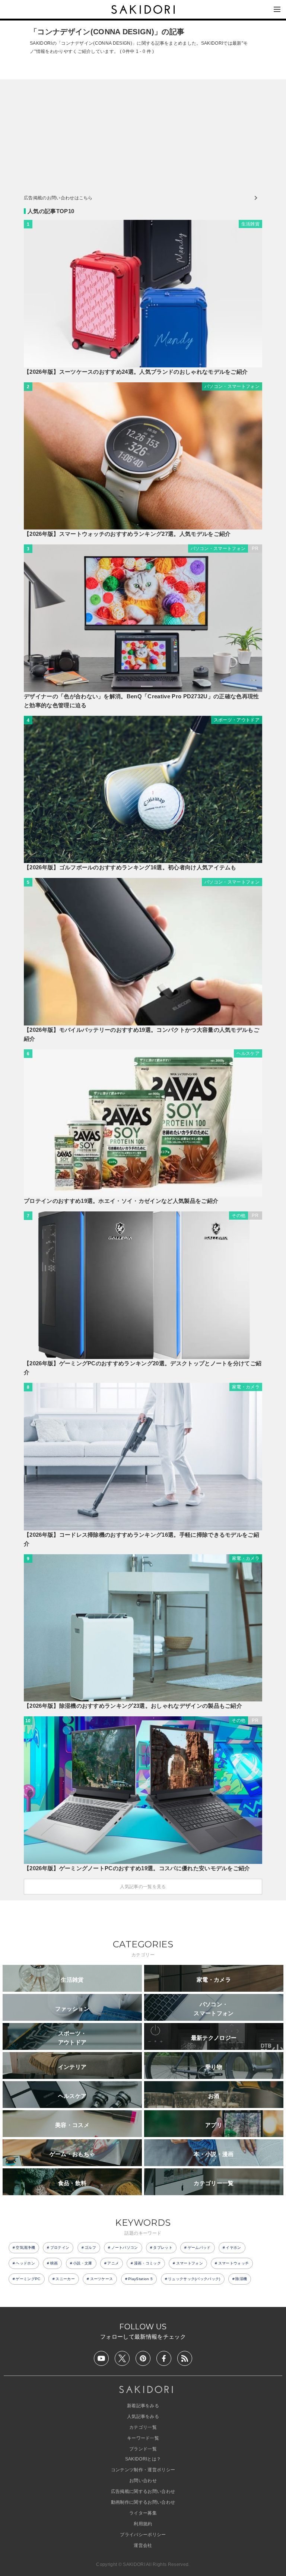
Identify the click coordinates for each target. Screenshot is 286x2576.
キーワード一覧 (143, 2438)
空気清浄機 (25, 2248)
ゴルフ (90, 2248)
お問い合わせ (143, 2481)
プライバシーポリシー (143, 2535)
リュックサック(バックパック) (194, 2279)
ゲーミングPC (28, 2279)
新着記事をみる (143, 2406)
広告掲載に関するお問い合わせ (143, 2491)
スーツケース (102, 2279)
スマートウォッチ (234, 2263)
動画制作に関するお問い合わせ (143, 2502)
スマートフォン (190, 2263)
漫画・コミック (147, 2263)
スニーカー (65, 2279)
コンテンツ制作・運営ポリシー (143, 2470)
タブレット (163, 2248)
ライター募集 (143, 2513)
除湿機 (241, 2279)
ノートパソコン (125, 2248)
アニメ (113, 2263)
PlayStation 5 (140, 2279)
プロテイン (60, 2248)
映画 (54, 2263)
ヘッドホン (25, 2263)
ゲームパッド (199, 2248)
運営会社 (143, 2545)
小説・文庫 (83, 2263)
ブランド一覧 (143, 2449)
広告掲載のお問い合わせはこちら (58, 198)
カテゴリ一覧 (143, 2427)
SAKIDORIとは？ (143, 2459)
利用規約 (143, 2524)
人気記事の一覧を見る (143, 1887)
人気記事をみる (143, 2417)
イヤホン (233, 2248)
